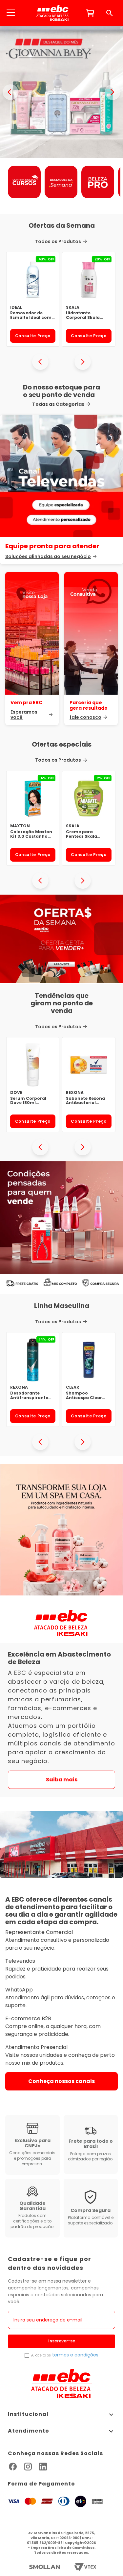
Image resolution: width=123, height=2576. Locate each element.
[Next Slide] (83, 362)
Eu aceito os (41, 2355)
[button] (11, 13)
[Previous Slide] (40, 362)
